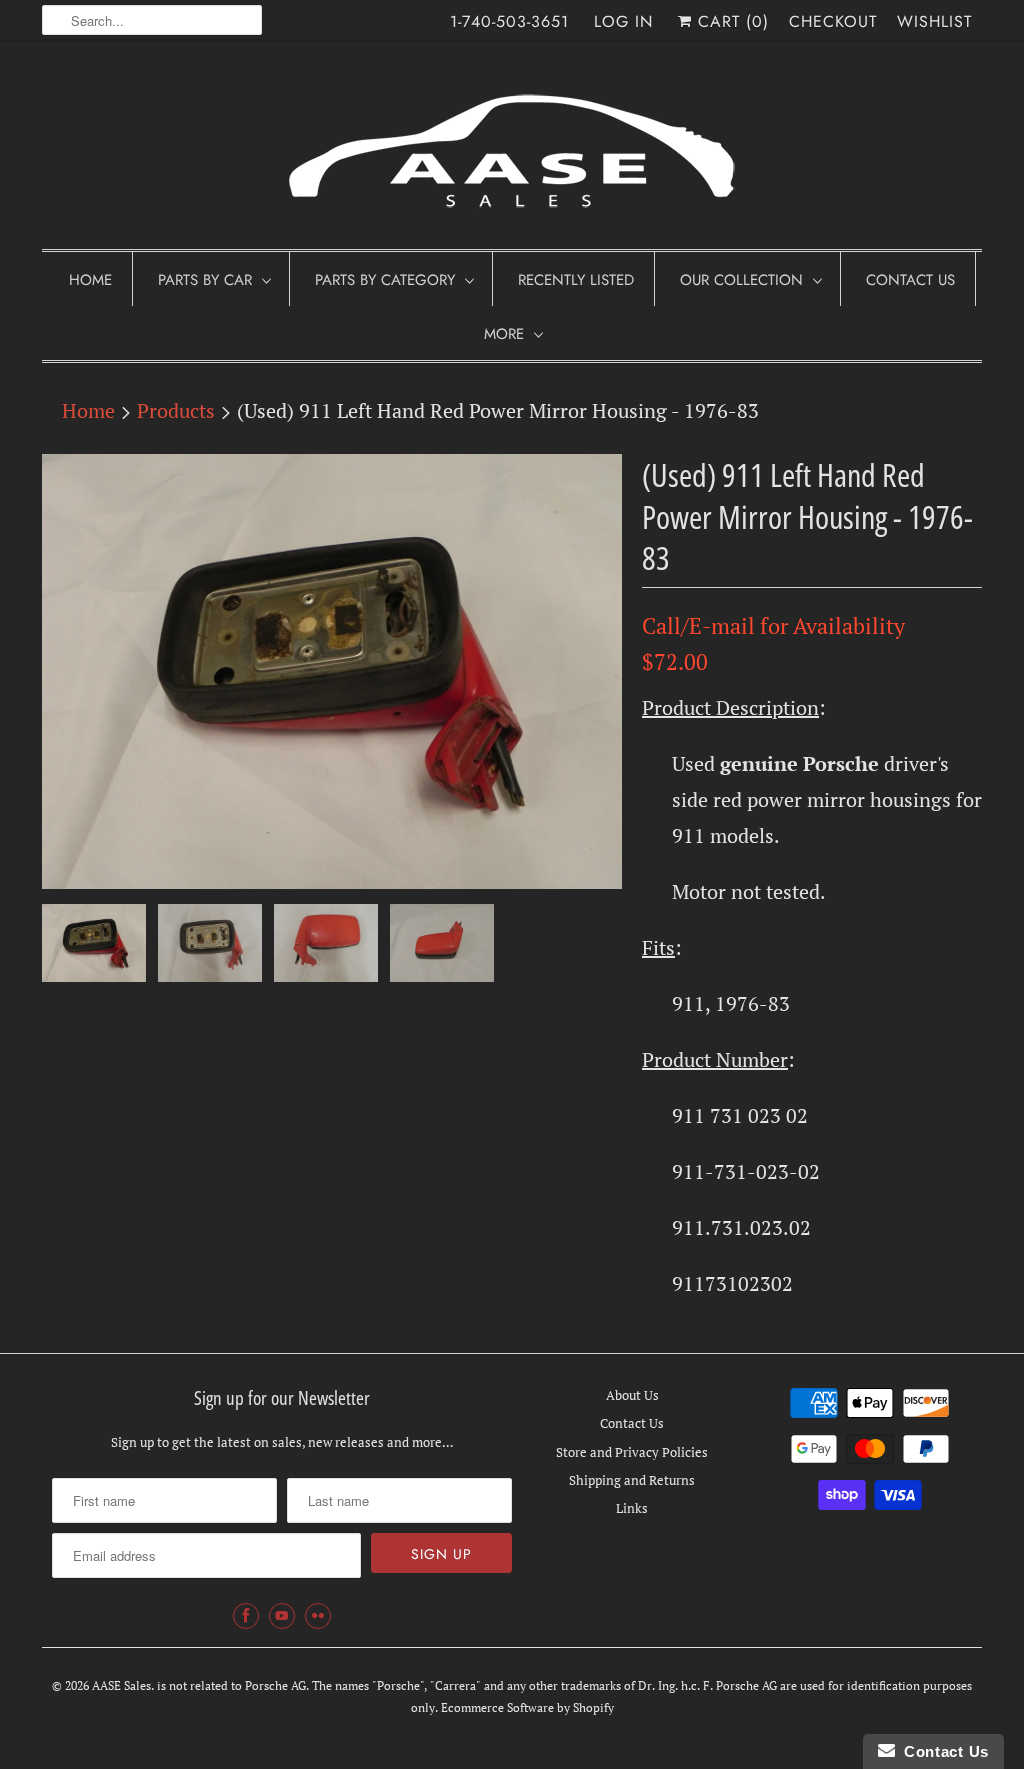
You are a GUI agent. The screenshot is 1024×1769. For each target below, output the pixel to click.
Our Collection (741, 280)
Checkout (833, 21)
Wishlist (934, 21)
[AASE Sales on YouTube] (282, 1616)
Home (90, 280)
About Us (632, 1395)
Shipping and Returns (632, 1480)
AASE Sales (121, 1685)
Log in (623, 21)
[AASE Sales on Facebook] (246, 1616)
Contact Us (910, 280)
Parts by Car (205, 280)
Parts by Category (385, 280)
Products (176, 410)
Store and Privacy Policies (632, 1452)
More (504, 334)
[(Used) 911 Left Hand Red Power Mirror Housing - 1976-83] (332, 671)
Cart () (730, 21)
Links (632, 1508)
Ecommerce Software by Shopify (527, 1707)
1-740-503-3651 (509, 21)
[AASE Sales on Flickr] (318, 1616)
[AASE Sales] (512, 149)
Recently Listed (576, 280)
